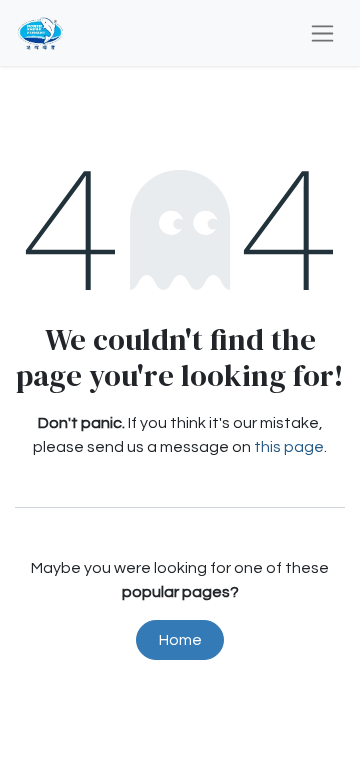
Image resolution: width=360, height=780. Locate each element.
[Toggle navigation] (322, 33)
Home (180, 640)
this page (289, 447)
